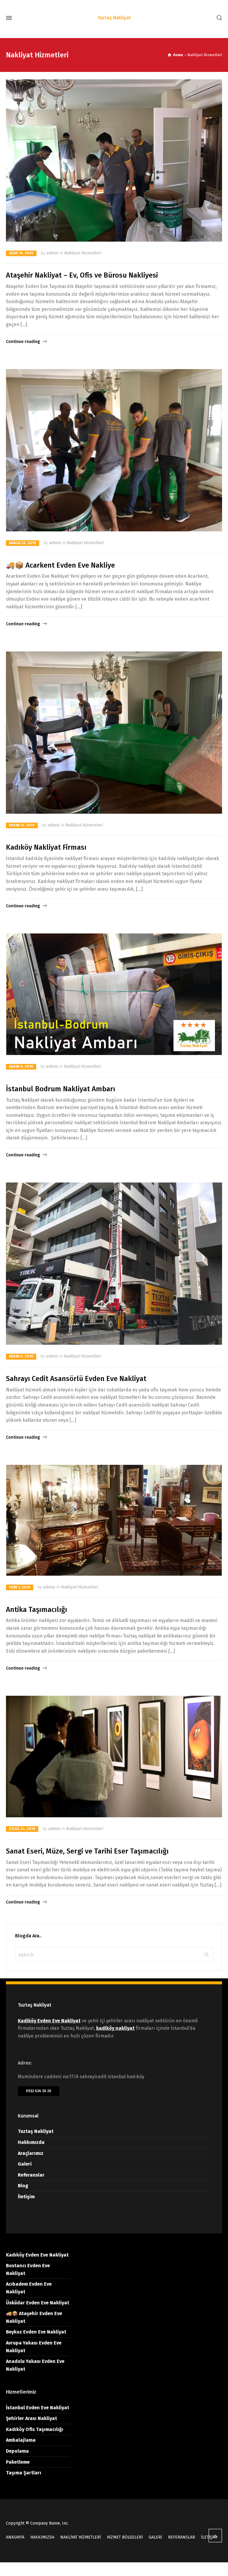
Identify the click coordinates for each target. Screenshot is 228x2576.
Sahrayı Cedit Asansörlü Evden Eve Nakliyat (76, 1379)
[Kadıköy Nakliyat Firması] (114, 733)
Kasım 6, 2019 (21, 1356)
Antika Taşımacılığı (37, 1610)
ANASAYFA (15, 2537)
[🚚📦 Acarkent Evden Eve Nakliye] (114, 450)
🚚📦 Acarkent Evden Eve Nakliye (60, 565)
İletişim (26, 2197)
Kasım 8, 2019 (21, 1067)
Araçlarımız (31, 2153)
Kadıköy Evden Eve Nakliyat (37, 2255)
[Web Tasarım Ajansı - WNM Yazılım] (114, 2569)
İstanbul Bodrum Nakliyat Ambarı (61, 1089)
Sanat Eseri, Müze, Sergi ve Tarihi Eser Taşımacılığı (87, 1851)
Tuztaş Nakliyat (36, 2131)
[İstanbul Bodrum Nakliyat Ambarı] (114, 994)
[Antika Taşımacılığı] (114, 1520)
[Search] (218, 18)
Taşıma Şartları (24, 2473)
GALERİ (155, 2537)
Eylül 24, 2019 (22, 1829)
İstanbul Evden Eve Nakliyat (38, 2408)
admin (52, 253)
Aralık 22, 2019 (23, 543)
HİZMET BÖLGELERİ (125, 2537)
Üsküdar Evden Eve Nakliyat (38, 2303)
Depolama (17, 2451)
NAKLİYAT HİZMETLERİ (81, 2537)
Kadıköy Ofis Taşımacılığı (35, 2429)
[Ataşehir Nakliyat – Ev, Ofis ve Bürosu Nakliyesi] (114, 160)
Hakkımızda (31, 2142)
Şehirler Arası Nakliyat (31, 2418)
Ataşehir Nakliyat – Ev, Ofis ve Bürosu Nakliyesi (82, 275)
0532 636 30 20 (39, 2091)
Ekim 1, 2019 (20, 1587)
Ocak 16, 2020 (21, 253)
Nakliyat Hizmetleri (83, 253)
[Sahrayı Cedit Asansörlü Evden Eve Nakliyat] (114, 1264)
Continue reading (23, 342)
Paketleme (18, 2462)
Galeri (25, 2164)
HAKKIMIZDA (42, 2537)
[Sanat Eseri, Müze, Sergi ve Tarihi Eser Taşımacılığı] (114, 1757)
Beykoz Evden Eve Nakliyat (36, 2332)
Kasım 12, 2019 (22, 825)
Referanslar (31, 2175)
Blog (23, 2186)
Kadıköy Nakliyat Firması (46, 847)
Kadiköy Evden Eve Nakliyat (49, 2021)
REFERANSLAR (182, 2537)
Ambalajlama (21, 2440)
